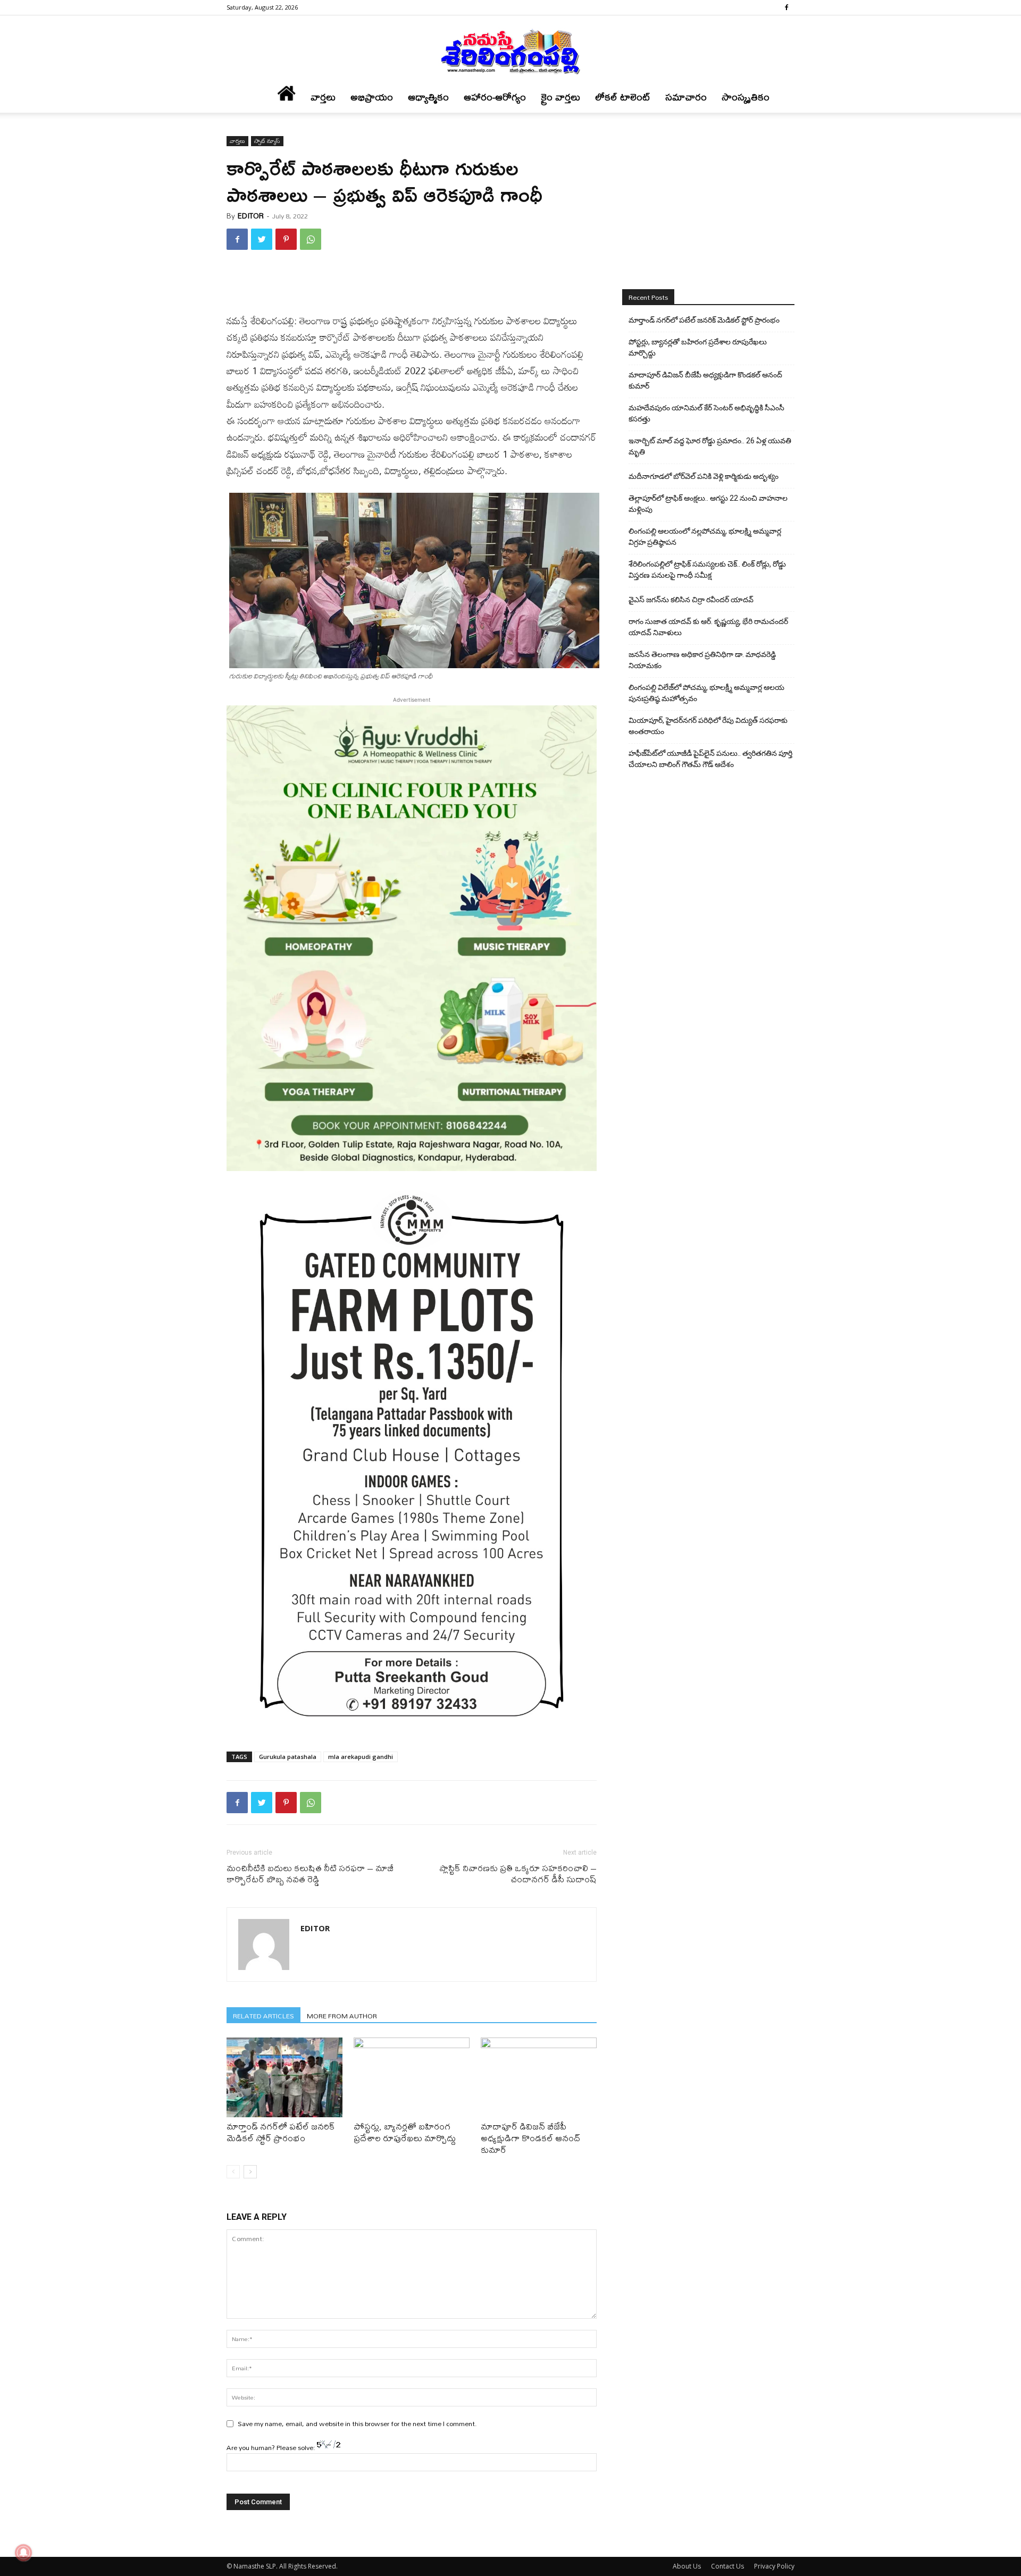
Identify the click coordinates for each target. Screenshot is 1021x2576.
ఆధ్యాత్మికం (428, 97)
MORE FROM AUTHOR (342, 2015)
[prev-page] (233, 2172)
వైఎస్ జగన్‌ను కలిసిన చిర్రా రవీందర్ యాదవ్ (691, 600)
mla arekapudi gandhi (361, 1757)
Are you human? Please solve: (272, 2447)
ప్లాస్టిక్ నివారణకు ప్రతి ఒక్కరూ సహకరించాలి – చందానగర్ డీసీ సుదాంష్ (518, 1873)
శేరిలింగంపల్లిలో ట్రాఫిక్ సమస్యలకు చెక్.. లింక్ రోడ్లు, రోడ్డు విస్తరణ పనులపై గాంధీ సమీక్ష (707, 570)
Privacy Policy (774, 2566)
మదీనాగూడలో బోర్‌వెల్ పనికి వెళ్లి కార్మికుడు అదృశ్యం (704, 476)
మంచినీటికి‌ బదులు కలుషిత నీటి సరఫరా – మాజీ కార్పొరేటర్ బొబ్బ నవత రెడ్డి (310, 1873)
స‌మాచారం (686, 97)
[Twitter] (262, 239)
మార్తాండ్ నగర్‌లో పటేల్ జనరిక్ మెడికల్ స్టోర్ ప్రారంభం (281, 2132)
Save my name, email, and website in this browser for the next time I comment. (357, 2423)
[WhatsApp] (311, 239)
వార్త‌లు (323, 97)
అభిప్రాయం (372, 97)
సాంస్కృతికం (746, 97)
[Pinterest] (286, 239)
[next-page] (250, 2172)
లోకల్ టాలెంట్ (623, 97)
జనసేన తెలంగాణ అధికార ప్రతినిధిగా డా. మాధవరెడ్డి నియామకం (702, 660)
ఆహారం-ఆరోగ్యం (495, 97)
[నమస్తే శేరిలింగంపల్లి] (510, 51)
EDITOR (251, 216)
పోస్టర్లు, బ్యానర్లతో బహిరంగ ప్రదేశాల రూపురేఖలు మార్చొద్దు (405, 2132)
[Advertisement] (412, 285)
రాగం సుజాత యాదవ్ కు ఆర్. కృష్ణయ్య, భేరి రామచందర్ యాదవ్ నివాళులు (708, 627)
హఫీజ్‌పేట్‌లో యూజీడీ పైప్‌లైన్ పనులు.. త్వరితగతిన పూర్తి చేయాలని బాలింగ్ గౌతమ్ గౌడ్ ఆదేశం (710, 759)
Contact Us (727, 2566)
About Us (687, 2566)
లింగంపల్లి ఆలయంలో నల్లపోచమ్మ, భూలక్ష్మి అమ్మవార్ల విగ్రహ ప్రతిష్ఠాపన (705, 537)
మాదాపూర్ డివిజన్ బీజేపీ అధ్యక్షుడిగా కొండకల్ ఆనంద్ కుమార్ (530, 2138)
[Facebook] (786, 7)
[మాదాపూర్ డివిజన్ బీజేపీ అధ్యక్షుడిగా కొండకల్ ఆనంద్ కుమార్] (539, 2077)
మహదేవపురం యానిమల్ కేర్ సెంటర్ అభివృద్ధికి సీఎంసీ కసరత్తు (706, 413)
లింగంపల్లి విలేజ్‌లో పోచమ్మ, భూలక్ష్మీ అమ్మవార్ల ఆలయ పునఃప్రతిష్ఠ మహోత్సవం (706, 693)
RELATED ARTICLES (263, 2015)
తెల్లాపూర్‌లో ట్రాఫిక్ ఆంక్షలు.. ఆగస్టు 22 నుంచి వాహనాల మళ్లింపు (708, 504)
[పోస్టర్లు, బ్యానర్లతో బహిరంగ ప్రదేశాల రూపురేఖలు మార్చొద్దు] (412, 2077)
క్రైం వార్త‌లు (560, 97)
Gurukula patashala (288, 1757)
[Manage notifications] (23, 2553)
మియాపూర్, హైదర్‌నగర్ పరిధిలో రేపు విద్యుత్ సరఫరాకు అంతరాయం (708, 726)
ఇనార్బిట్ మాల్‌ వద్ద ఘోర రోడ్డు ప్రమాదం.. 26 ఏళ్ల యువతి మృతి (710, 446)
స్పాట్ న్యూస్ (267, 141)
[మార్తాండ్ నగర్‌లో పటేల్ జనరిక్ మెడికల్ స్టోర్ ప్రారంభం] (284, 2077)
